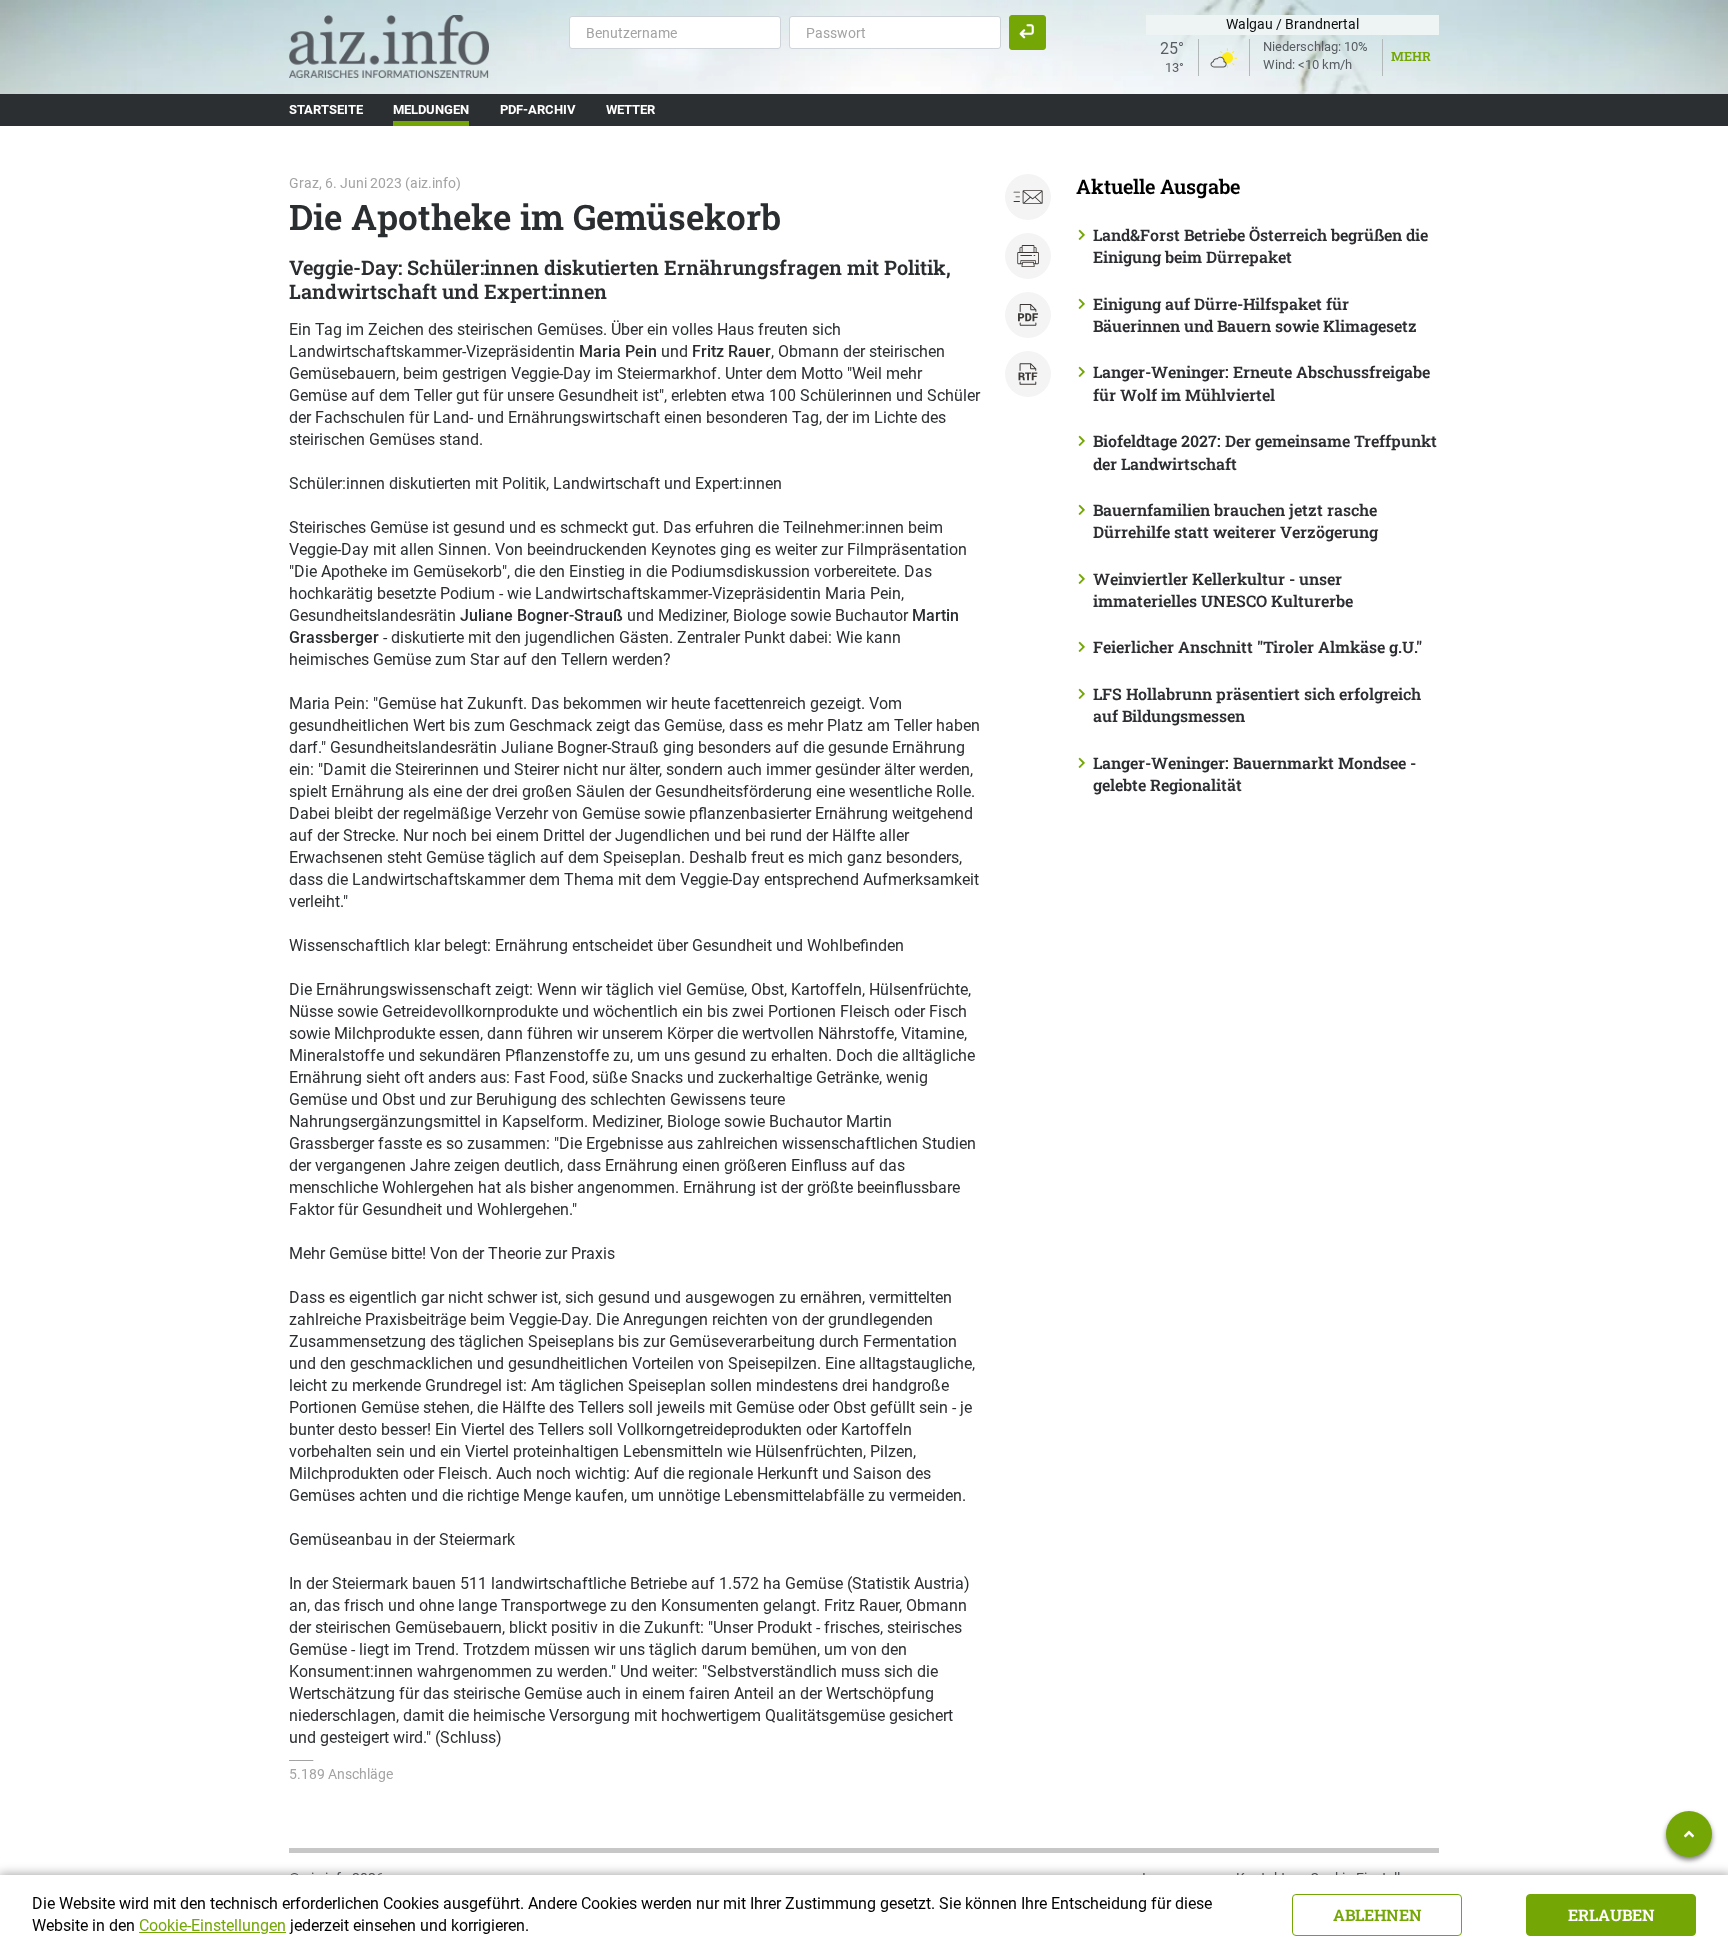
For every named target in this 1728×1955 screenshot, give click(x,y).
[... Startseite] (389, 45)
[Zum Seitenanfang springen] (1689, 1834)
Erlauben (1611, 1914)
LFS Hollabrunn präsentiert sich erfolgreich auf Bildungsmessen (1257, 704)
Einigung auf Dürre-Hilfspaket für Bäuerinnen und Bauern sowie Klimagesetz (1255, 314)
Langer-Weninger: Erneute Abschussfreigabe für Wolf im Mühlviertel (1261, 382)
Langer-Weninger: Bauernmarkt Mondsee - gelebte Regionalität (1254, 773)
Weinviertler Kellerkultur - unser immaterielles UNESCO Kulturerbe (1223, 589)
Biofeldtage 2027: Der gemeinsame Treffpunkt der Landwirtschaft (1265, 451)
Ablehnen (1377, 1914)
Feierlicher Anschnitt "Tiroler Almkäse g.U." (1257, 646)
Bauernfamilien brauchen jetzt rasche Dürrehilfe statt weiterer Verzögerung (1235, 520)
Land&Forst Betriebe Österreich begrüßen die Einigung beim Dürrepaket (1260, 245)
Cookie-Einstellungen (212, 1925)
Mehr (1411, 56)
